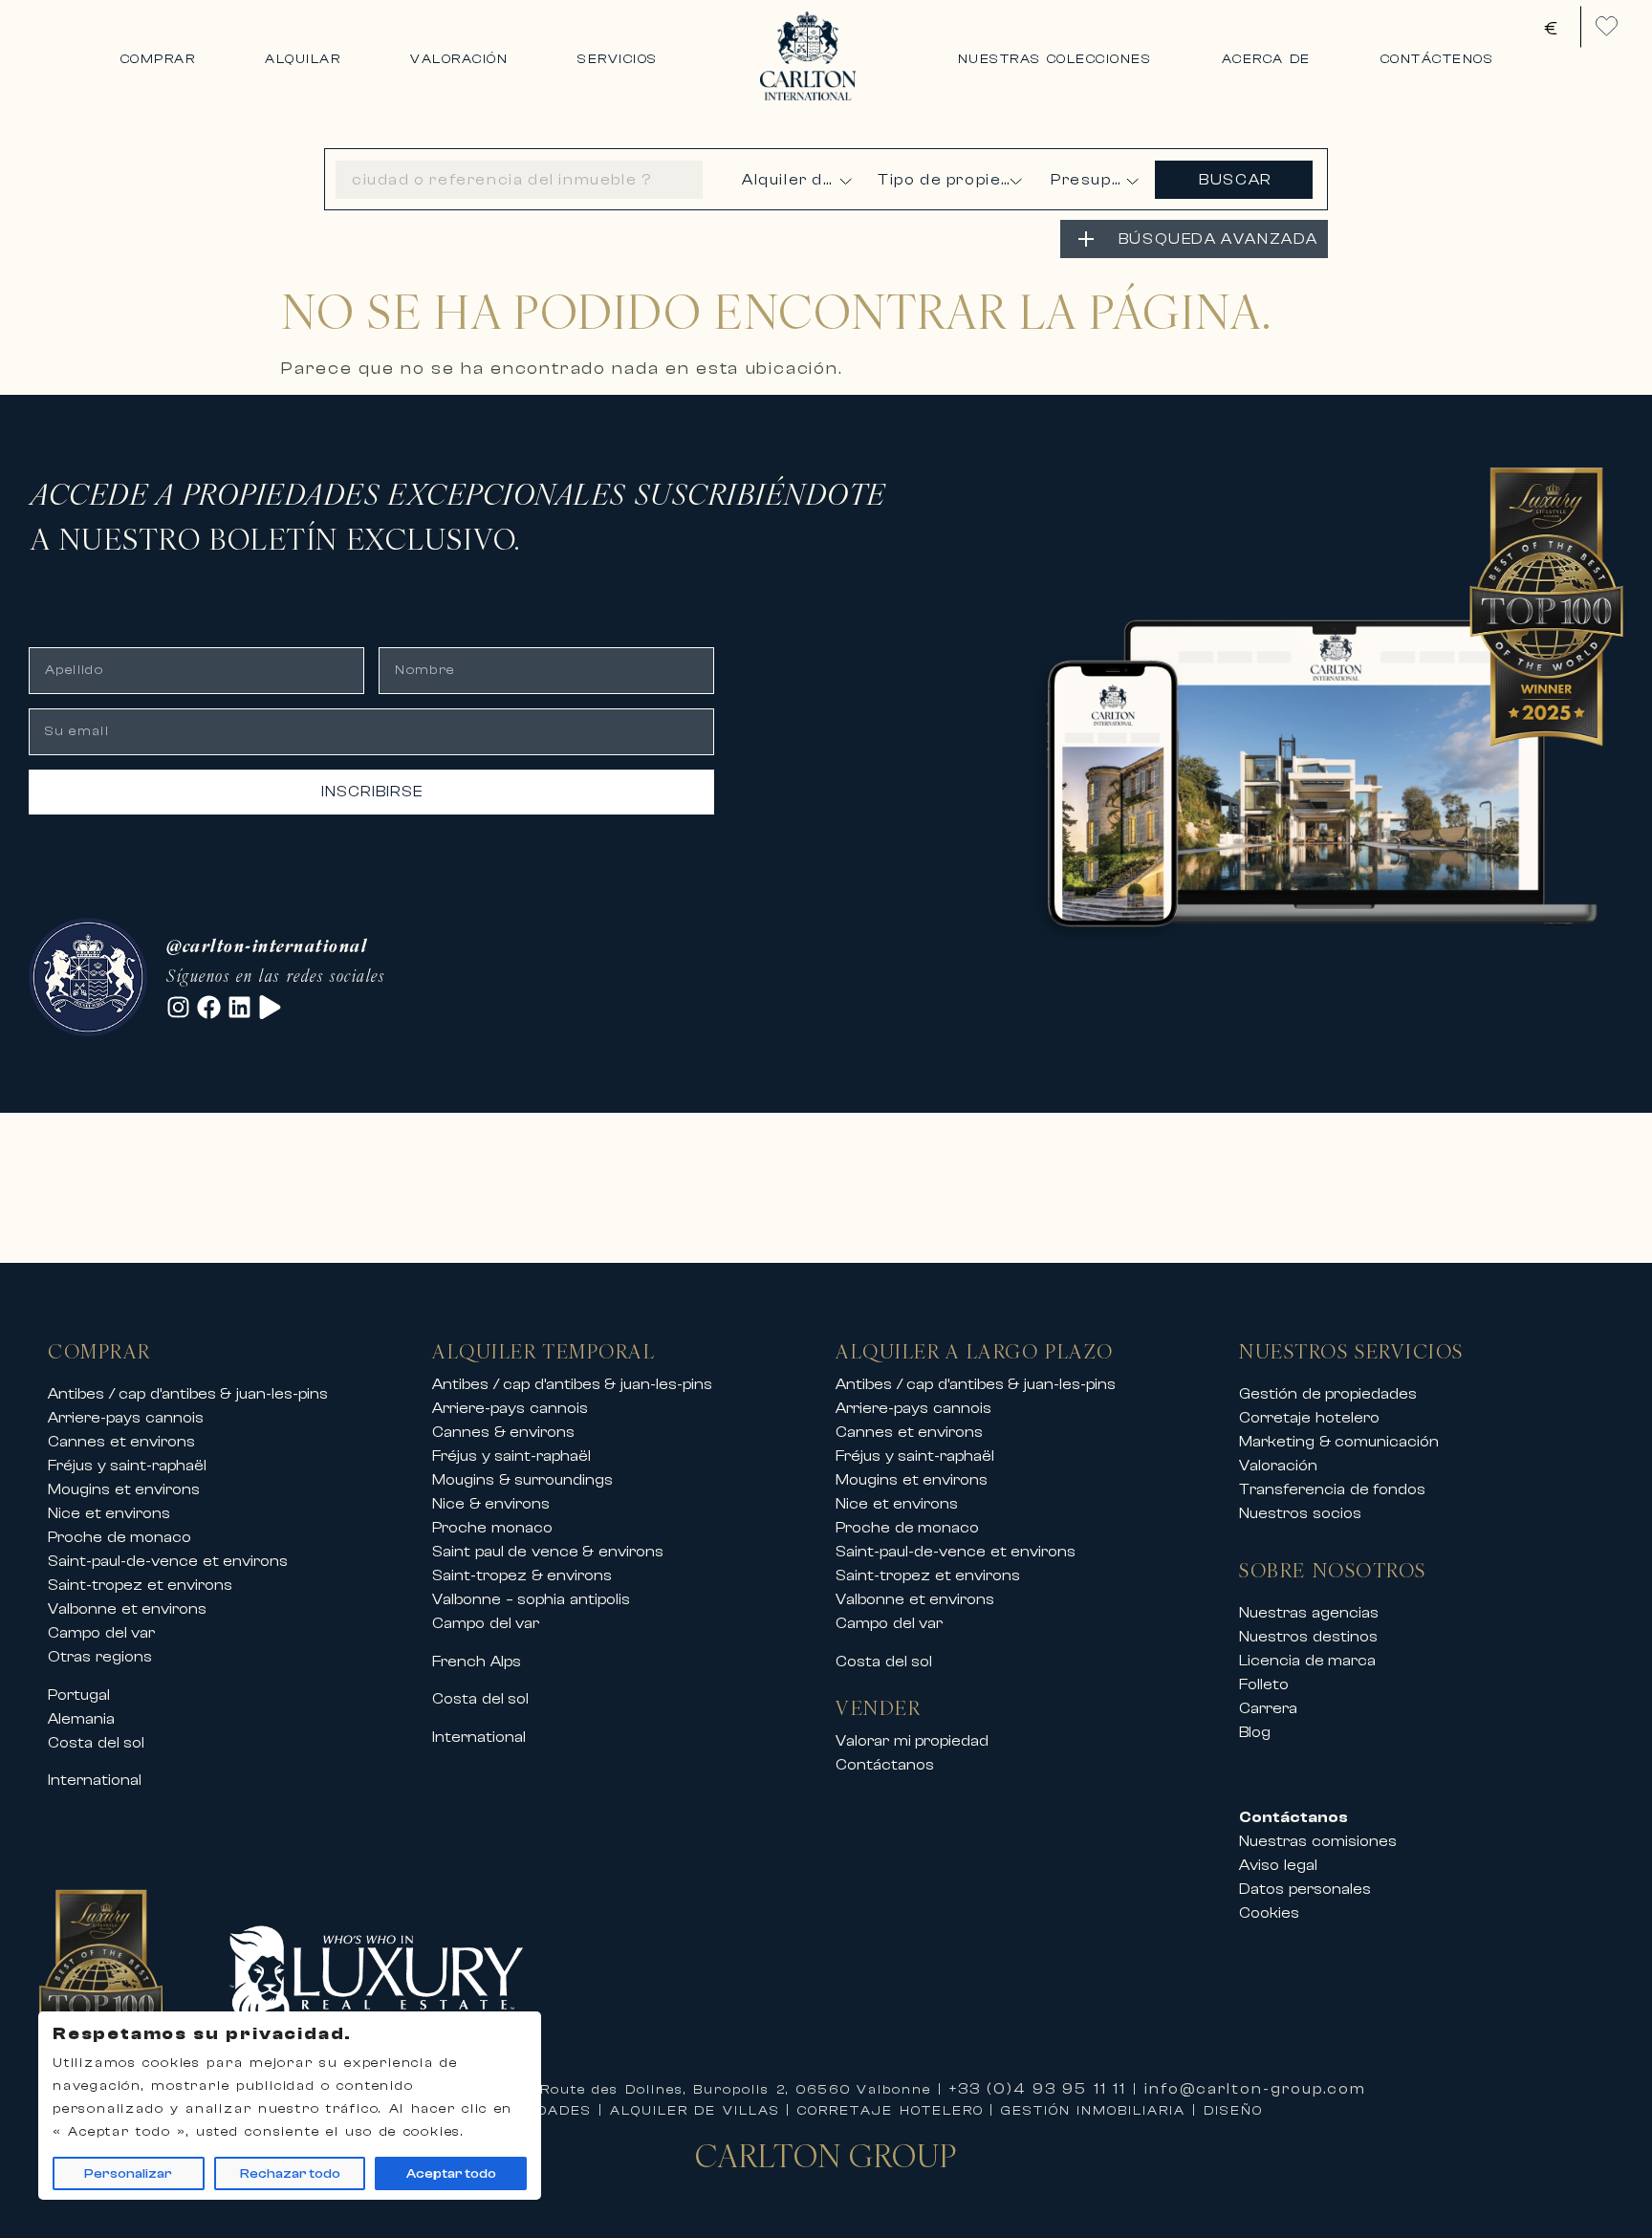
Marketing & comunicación (1339, 1442)
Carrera (1268, 1708)
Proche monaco (492, 1528)
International (95, 1780)
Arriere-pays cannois (126, 1418)
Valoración (1278, 1466)
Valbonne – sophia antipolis (531, 1599)
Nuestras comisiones (1318, 1841)
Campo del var (101, 1633)
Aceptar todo (451, 2174)
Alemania (81, 1719)
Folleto (1264, 1684)
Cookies (1269, 1913)
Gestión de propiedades (1328, 1394)
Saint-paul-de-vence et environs (168, 1561)
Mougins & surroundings (522, 1480)
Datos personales (1305, 1889)
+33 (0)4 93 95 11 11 (1038, 2089)
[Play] (270, 1007)
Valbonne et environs (127, 1609)
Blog (1255, 1732)
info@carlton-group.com (1255, 2089)
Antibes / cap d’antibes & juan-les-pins (188, 1394)
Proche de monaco (120, 1537)
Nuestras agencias (1309, 1613)
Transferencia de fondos (1332, 1489)
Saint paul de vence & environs (548, 1552)
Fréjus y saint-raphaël (127, 1466)
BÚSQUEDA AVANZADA (1218, 239)
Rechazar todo (290, 2174)
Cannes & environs (503, 1432)
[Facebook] (209, 1007)
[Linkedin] (239, 1007)
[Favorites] (1607, 26)
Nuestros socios (1300, 1513)
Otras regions (100, 1657)
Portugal (79, 1695)
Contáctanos (885, 1765)
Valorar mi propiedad (912, 1741)
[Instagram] (178, 1007)
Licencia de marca (1307, 1661)
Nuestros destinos (1308, 1637)
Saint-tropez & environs (522, 1575)
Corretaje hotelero (1309, 1418)
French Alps (477, 1662)
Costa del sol (96, 1743)
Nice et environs (109, 1513)
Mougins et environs (124, 1489)
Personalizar (128, 2174)
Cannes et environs (121, 1442)
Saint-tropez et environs (140, 1585)
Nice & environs (491, 1504)
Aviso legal (1278, 1865)
